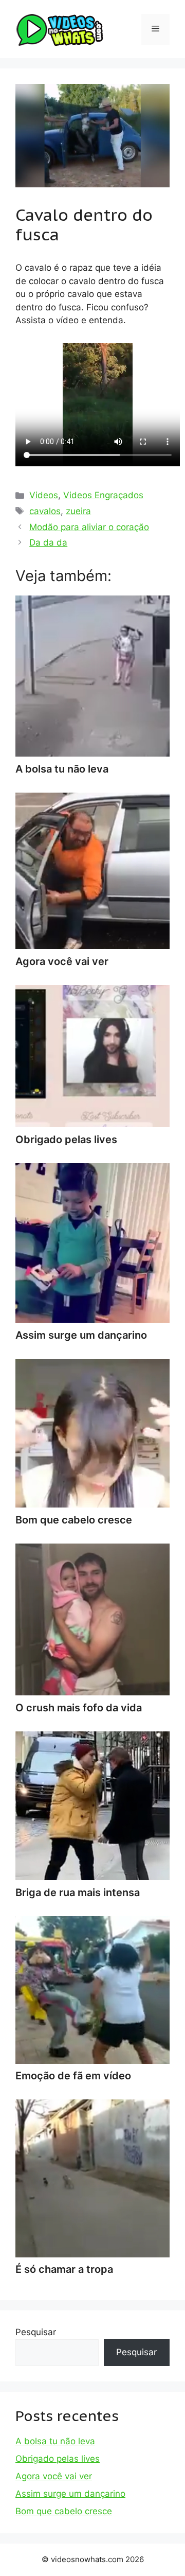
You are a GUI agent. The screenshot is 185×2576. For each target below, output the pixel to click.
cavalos (45, 511)
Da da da (48, 542)
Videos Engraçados (103, 495)
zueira (78, 511)
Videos (44, 495)
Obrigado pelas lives (58, 2459)
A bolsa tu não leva (55, 2441)
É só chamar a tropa (64, 2269)
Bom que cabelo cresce (64, 2511)
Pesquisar (36, 2332)
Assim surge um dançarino (70, 2494)
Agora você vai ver (54, 2476)
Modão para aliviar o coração (89, 527)
